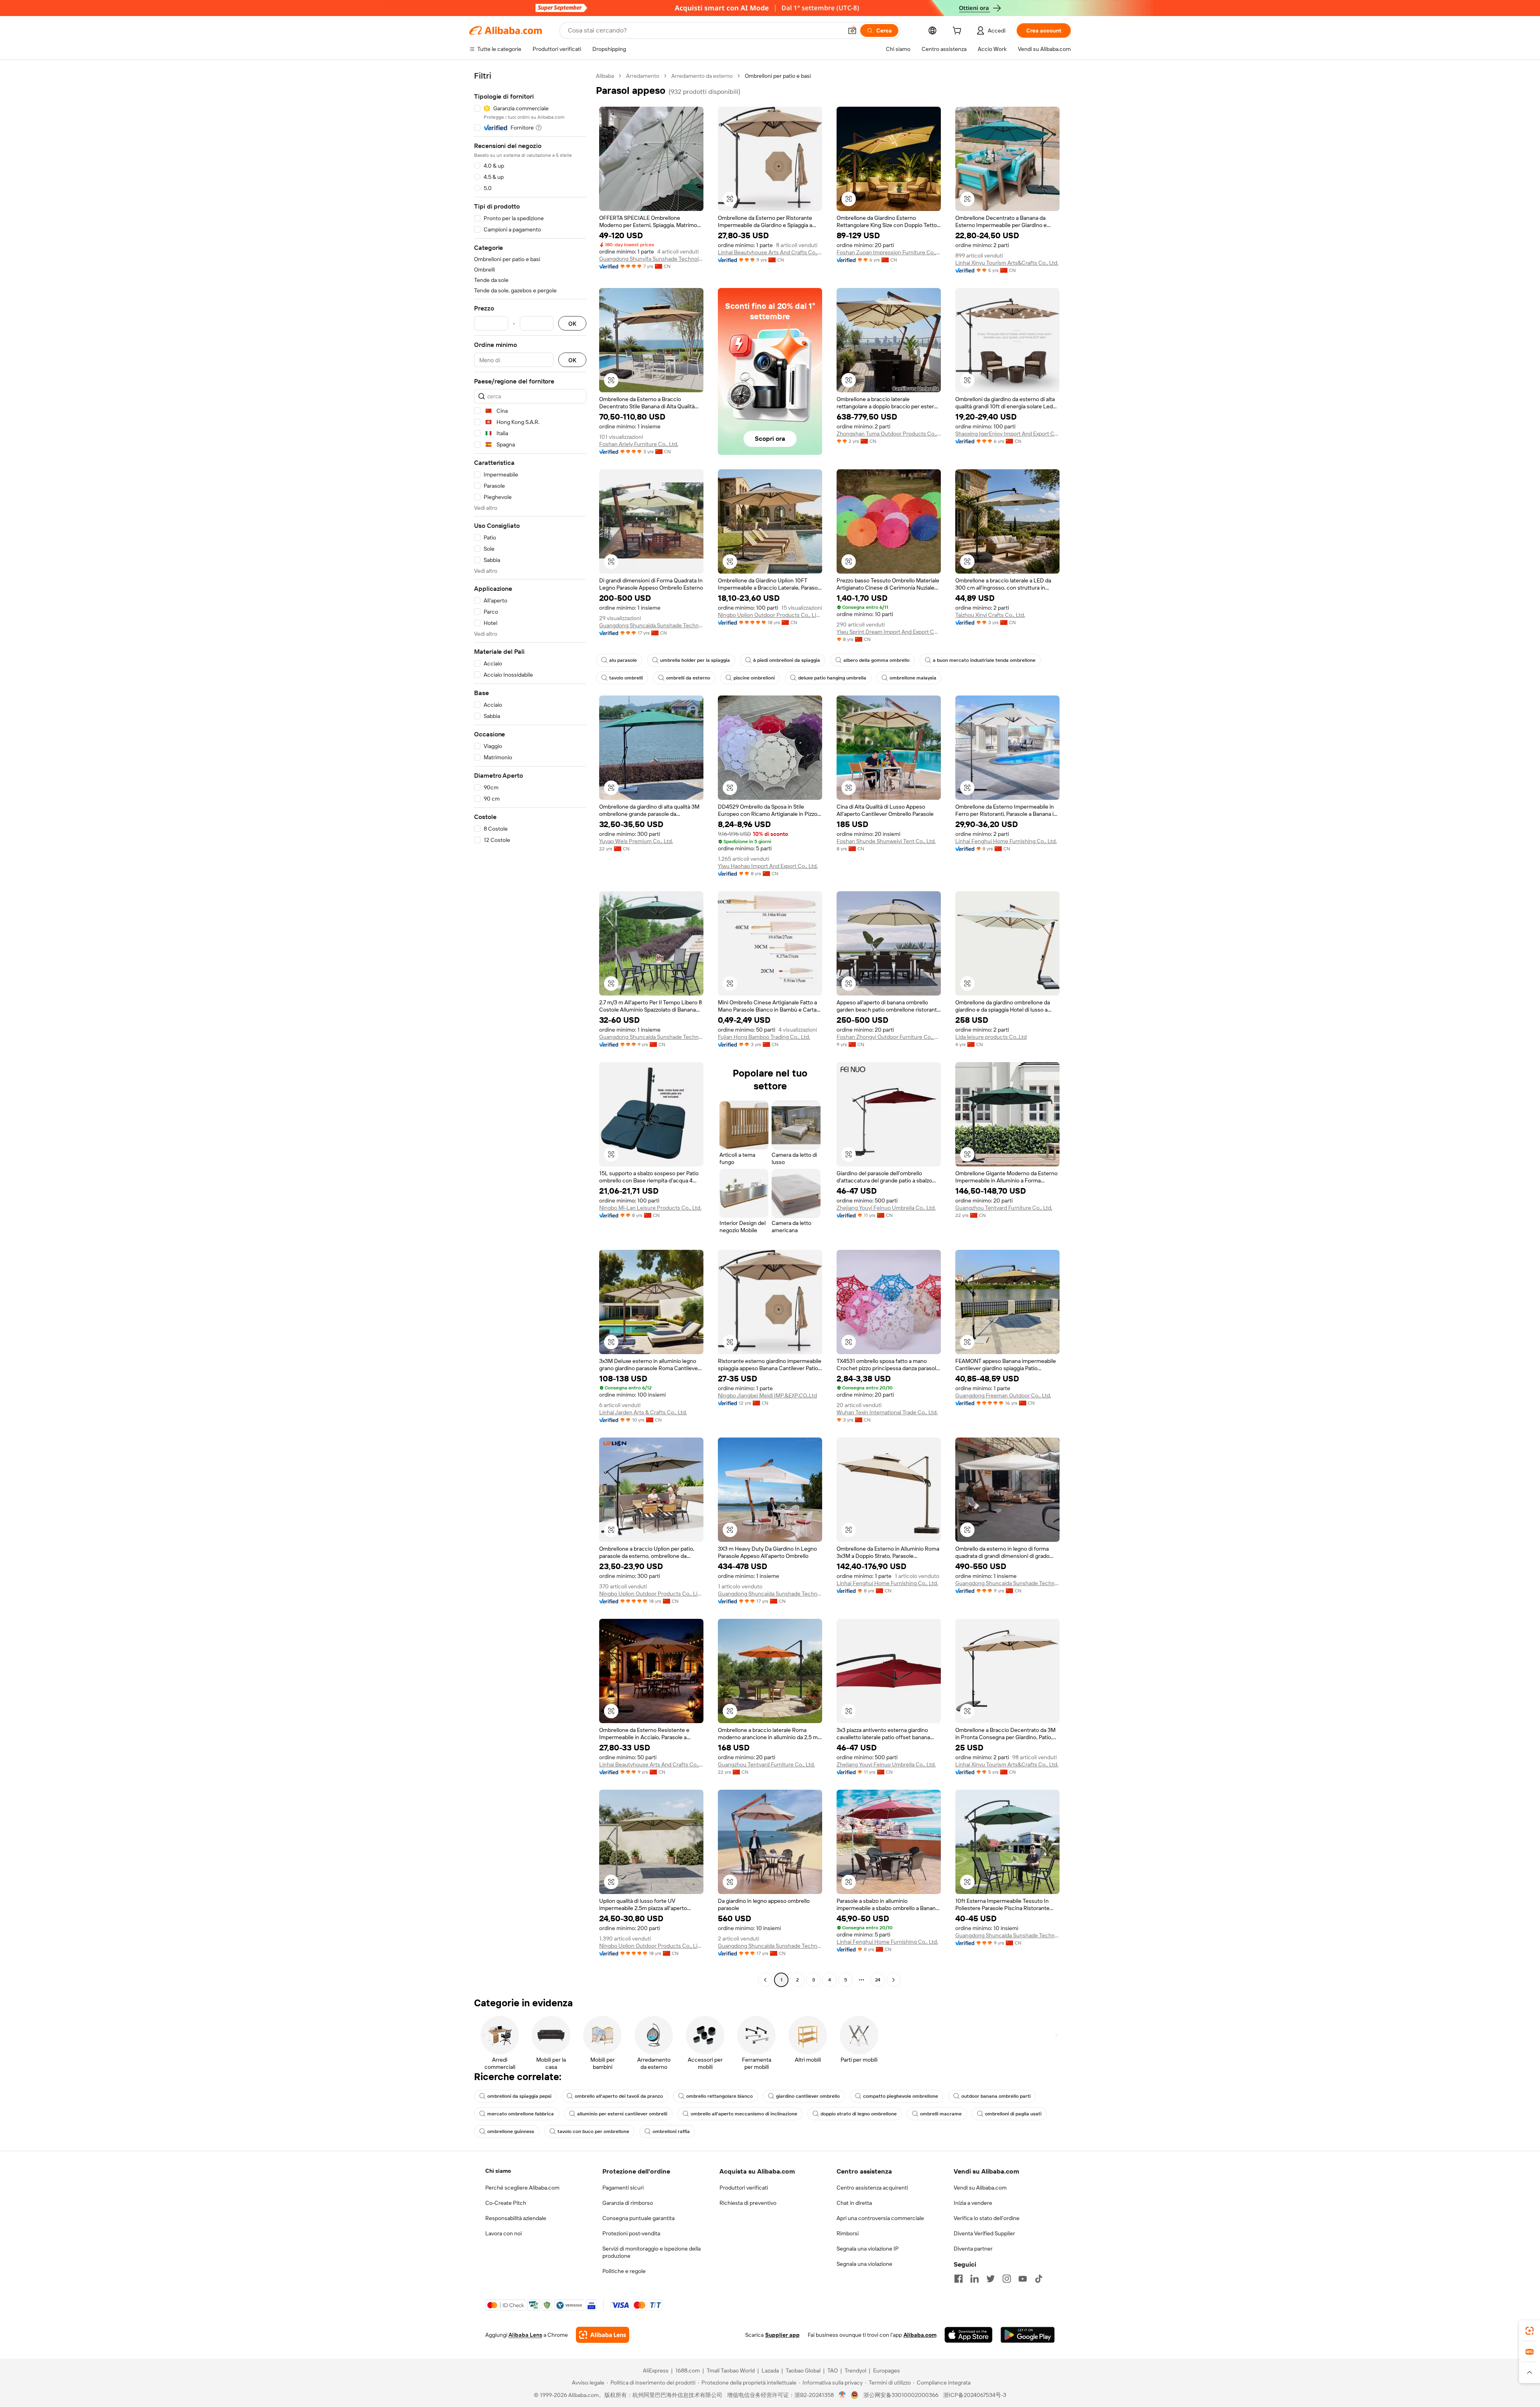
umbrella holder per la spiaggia (695, 660)
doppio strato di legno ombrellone (859, 2114)
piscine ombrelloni (754, 678)
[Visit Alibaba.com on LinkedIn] (975, 2279)
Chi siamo (498, 2171)
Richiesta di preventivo (748, 2203)
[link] (1530, 2331)
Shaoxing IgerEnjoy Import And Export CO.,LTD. (1007, 434)
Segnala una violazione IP (868, 2249)
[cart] (958, 32)
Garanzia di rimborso (628, 2203)
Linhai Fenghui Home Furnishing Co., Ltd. (1006, 841)
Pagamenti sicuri (623, 2188)
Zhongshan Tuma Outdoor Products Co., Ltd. (889, 434)
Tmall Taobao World (731, 2370)
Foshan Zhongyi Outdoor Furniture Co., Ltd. (889, 1037)
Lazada (770, 2370)
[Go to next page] (894, 1980)
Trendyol (855, 2370)
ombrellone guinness (511, 2131)
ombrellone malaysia (913, 678)
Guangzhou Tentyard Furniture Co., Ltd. (1004, 1208)
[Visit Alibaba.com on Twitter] (991, 2279)
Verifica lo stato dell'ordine (987, 2218)
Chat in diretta (854, 2203)
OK (572, 323)
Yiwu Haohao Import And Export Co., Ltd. (768, 866)
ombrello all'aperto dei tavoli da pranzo (619, 2096)
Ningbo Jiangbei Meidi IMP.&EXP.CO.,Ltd (767, 1395)
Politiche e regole (624, 2271)
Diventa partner (973, 2249)
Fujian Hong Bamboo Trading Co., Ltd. (764, 1037)
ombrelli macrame (941, 2114)
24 (878, 1980)
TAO (833, 2370)
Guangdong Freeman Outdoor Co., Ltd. (1003, 1395)
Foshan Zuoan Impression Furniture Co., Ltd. (889, 252)
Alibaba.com (920, 2335)
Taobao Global (803, 2370)
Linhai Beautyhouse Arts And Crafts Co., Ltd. (770, 252)
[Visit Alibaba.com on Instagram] (1007, 2279)
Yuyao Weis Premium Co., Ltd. (636, 841)
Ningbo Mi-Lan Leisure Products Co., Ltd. (650, 1208)
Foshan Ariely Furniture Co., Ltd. (639, 444)
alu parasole (623, 660)
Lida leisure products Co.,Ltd (991, 1037)
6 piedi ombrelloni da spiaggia (787, 660)
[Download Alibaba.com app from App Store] (969, 2335)
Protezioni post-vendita (631, 2233)
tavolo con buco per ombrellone (593, 2131)
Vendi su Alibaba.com (980, 2188)
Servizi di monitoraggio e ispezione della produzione (651, 2252)
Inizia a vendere (973, 2203)
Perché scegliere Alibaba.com (522, 2188)
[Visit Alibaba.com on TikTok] (1039, 2279)
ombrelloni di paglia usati (1013, 2114)
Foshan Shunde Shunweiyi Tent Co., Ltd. (886, 841)
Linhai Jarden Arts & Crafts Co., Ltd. (643, 1412)
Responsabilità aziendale (516, 2218)
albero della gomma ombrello (876, 660)
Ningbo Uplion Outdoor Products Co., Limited (770, 615)
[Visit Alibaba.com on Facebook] (958, 2279)
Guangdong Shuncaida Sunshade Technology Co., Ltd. (651, 625)
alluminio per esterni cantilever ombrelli (622, 2114)
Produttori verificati (744, 2188)
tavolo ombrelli (626, 678)
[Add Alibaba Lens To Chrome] (603, 2335)
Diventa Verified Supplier (984, 2233)
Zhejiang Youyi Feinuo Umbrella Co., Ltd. (886, 1208)
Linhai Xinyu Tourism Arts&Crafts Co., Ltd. (1007, 263)
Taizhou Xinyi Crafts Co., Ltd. (990, 615)
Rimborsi (848, 2233)
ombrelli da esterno (688, 678)
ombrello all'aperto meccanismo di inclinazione (744, 2114)
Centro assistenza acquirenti (872, 2188)
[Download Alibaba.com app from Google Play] (1028, 2335)
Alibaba (605, 76)
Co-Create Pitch (506, 2203)
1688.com (688, 2370)
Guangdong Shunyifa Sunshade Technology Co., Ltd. (651, 259)
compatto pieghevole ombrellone (901, 2096)
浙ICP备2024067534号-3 (975, 2395)
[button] (852, 30)
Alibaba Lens (525, 2335)
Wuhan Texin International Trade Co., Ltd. (887, 1412)
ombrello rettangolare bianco (719, 2096)
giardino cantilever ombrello (808, 2096)
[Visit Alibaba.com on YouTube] (1023, 2279)
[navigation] (530, 1029)
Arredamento (643, 76)
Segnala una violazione (864, 2264)
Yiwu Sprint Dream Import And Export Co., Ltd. (889, 632)
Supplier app (782, 2335)
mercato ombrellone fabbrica (521, 2114)
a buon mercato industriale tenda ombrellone (984, 660)
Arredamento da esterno (702, 76)
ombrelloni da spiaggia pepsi (519, 2096)
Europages (887, 2370)
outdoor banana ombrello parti (996, 2096)
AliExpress (656, 2370)
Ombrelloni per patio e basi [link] (778, 76)
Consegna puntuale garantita (638, 2218)
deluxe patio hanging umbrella (832, 678)
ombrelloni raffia (671, 2131)
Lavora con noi (504, 2233)
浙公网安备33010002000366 (901, 2395)
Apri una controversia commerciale (880, 2218)
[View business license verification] (842, 2395)
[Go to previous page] (765, 1980)
